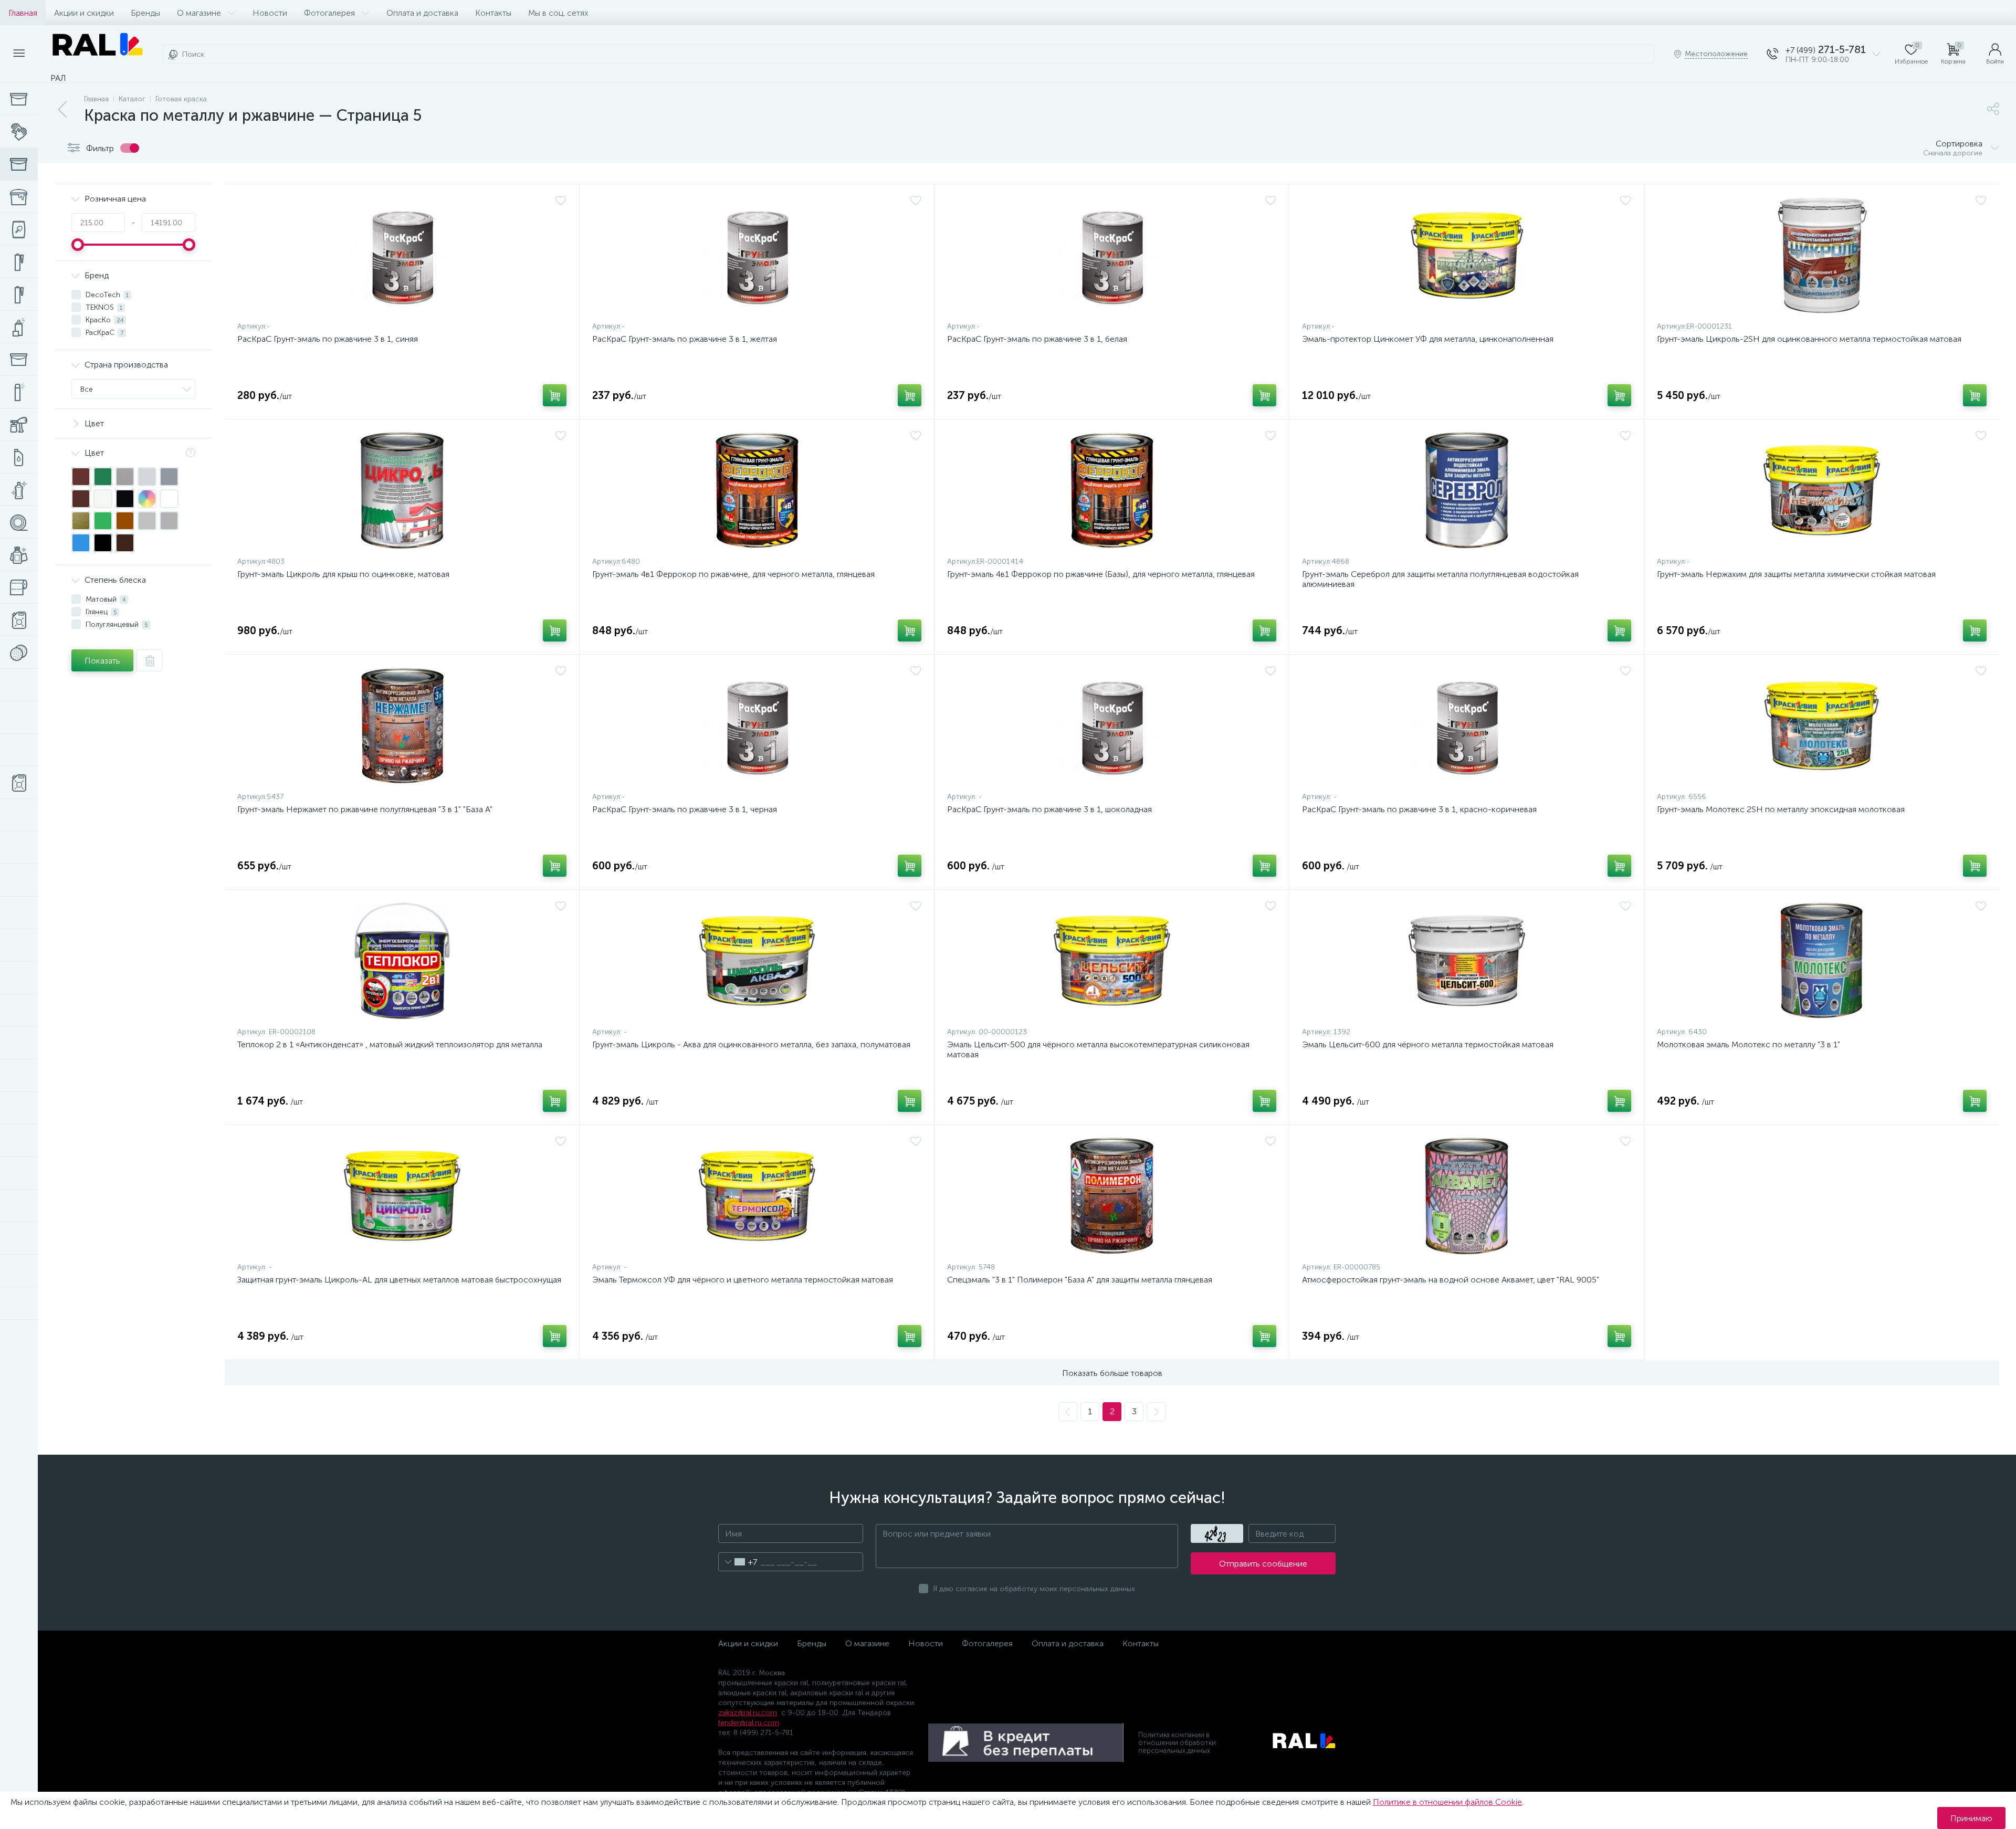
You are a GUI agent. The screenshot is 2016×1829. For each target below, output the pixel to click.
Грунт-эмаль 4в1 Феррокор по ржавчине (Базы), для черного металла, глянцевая (1101, 574)
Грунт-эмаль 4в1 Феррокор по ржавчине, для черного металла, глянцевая (733, 574)
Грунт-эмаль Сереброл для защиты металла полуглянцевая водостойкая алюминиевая (1440, 579)
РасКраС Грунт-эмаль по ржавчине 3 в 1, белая (1037, 339)
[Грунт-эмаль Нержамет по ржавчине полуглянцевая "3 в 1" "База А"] (402, 726)
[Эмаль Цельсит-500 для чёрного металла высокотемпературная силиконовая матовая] (1112, 961)
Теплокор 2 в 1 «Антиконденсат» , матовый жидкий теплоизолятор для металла (390, 1044)
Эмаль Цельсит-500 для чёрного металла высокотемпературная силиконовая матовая (1098, 1049)
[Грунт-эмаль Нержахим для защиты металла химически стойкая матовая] (1822, 490)
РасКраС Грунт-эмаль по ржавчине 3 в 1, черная (685, 809)
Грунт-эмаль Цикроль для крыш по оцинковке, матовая (343, 574)
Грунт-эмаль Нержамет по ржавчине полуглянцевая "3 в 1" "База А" (365, 809)
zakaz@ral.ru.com (748, 1713)
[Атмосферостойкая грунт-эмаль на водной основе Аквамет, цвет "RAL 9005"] (1467, 1196)
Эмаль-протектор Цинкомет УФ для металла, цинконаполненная (1428, 339)
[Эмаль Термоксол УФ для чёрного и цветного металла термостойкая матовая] (757, 1196)
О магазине (199, 13)
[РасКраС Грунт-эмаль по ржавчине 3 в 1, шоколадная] (1112, 726)
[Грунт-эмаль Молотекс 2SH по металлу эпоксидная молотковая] (1822, 726)
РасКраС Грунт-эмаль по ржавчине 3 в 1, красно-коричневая (1419, 809)
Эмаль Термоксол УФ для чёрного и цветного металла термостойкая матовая (743, 1280)
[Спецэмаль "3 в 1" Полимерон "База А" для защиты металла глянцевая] (1112, 1196)
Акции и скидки (84, 13)
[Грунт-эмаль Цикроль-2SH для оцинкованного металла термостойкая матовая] (1822, 255)
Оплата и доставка (422, 13)
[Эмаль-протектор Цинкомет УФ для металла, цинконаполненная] (1467, 255)
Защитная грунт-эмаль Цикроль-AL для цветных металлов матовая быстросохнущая (399, 1280)
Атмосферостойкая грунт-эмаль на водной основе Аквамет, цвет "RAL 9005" (1451, 1280)
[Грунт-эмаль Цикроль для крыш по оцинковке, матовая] (402, 490)
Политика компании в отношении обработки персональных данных (1177, 1743)
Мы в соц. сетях (558, 13)
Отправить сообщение (1263, 1564)
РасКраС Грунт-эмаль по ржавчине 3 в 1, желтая (685, 339)
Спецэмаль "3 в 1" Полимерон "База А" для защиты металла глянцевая (1080, 1280)
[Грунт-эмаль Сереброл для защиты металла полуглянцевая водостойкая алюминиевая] (1467, 490)
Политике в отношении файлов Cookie (1447, 1802)
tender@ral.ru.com (749, 1723)
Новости (270, 13)
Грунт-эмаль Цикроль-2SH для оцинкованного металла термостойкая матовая (1809, 339)
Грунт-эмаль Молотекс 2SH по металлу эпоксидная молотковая (1781, 809)
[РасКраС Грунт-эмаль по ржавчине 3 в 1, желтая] (757, 255)
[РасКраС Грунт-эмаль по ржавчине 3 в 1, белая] (1112, 255)
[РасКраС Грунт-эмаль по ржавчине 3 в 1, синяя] (402, 255)
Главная (23, 13)
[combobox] (738, 1562)
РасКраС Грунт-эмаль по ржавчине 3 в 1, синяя (328, 339)
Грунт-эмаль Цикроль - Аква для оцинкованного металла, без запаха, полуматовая (751, 1044)
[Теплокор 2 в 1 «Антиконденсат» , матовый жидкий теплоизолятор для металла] (402, 961)
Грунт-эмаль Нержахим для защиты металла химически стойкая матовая (1796, 574)
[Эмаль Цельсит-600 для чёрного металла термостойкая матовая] (1467, 961)
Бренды (145, 13)
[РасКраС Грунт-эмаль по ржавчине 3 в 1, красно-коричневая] (1467, 726)
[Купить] (555, 395)
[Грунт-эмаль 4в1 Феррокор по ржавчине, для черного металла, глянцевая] (757, 490)
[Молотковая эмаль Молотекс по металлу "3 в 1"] (1822, 961)
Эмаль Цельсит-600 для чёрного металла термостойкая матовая (1428, 1044)
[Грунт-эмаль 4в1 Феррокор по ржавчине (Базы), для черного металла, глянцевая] (1112, 490)
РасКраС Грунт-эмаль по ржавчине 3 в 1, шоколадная (1049, 809)
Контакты (493, 13)
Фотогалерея (329, 13)
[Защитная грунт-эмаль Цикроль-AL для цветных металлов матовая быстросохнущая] (402, 1196)
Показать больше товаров (1112, 1373)
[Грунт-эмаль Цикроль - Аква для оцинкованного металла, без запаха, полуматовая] (757, 961)
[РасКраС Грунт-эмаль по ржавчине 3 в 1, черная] (757, 726)
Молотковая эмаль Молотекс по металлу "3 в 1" (1749, 1044)
